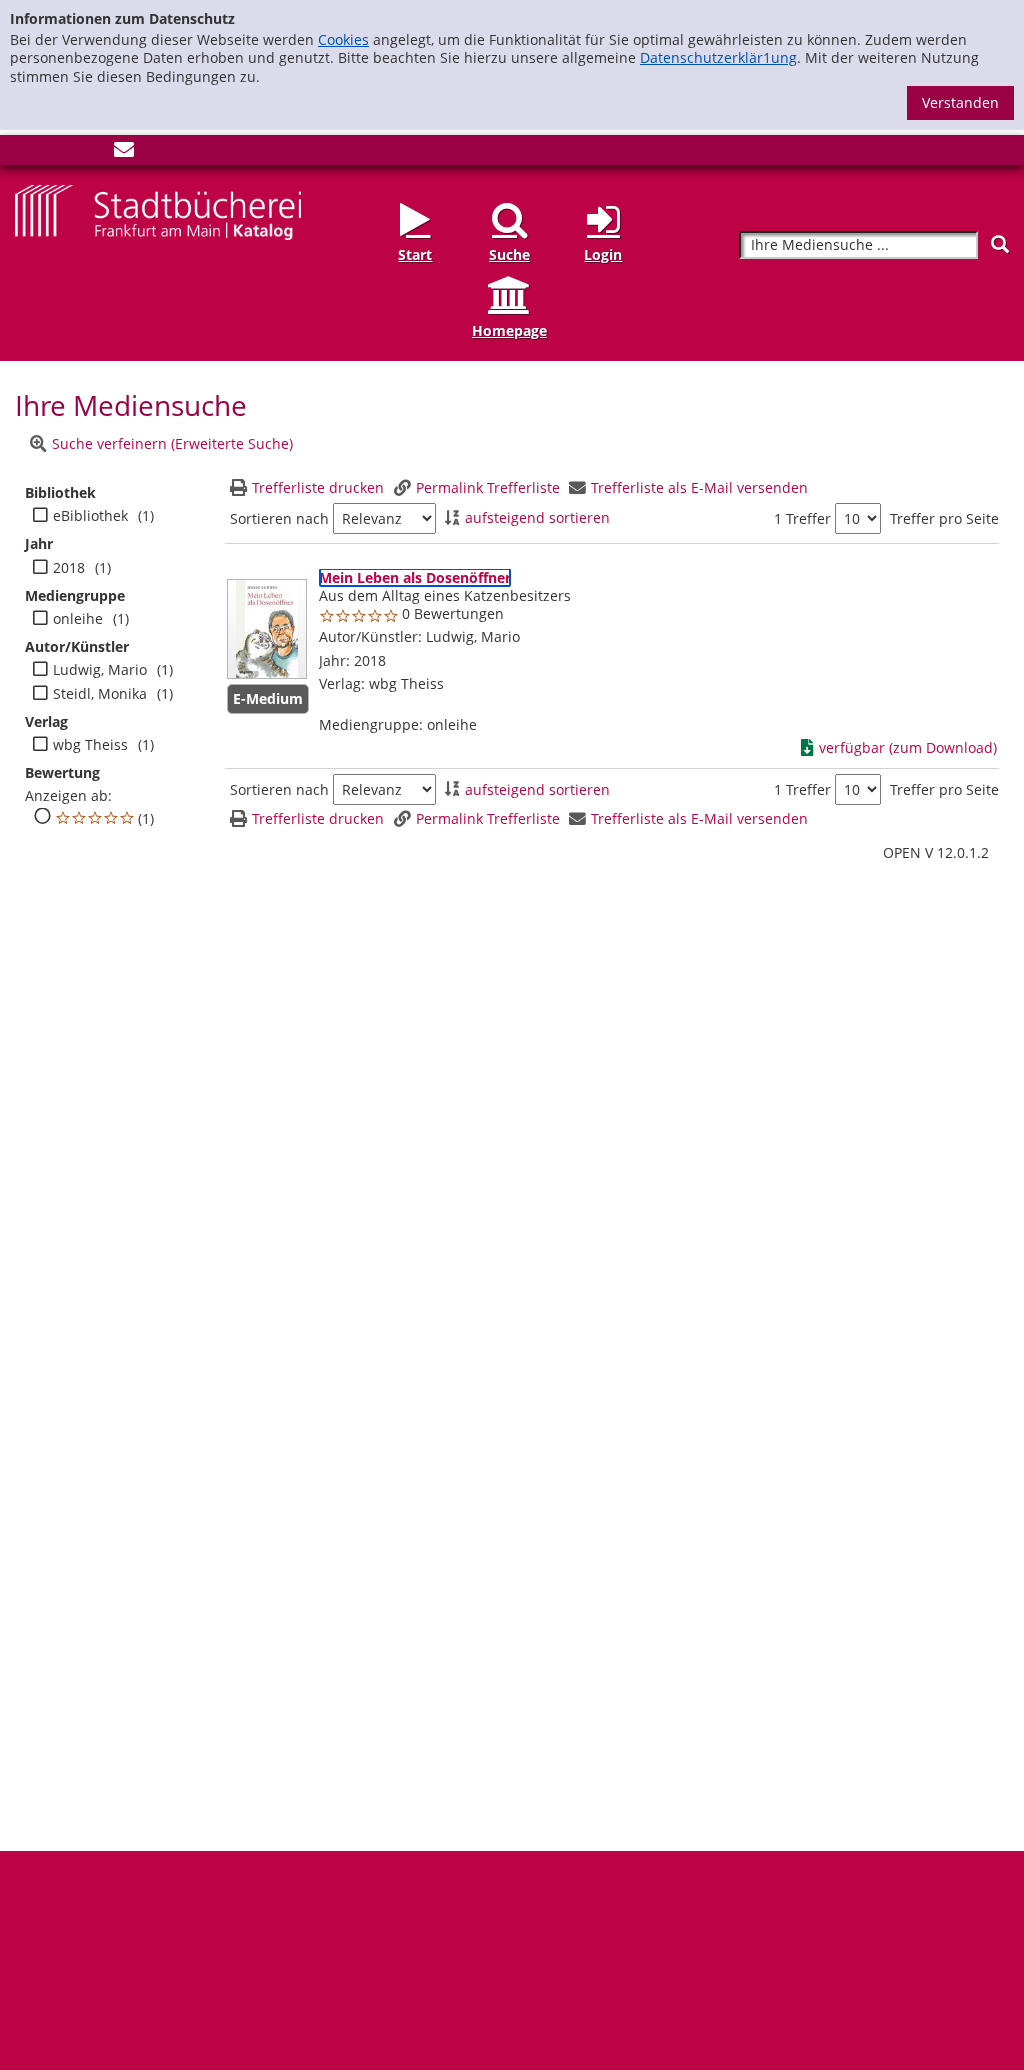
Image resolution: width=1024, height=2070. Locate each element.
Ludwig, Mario (100, 670)
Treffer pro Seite (944, 519)
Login (603, 254)
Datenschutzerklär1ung (718, 57)
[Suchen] (1000, 244)
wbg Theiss (90, 745)
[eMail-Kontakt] (124, 153)
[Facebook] (25, 153)
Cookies (343, 39)
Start (415, 254)
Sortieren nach (279, 519)
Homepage (509, 330)
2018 (69, 568)
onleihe (78, 619)
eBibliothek (90, 516)
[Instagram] (58, 153)
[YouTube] (91, 153)
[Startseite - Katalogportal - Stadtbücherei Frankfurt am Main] (158, 210)
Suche (509, 254)
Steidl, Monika (100, 694)
